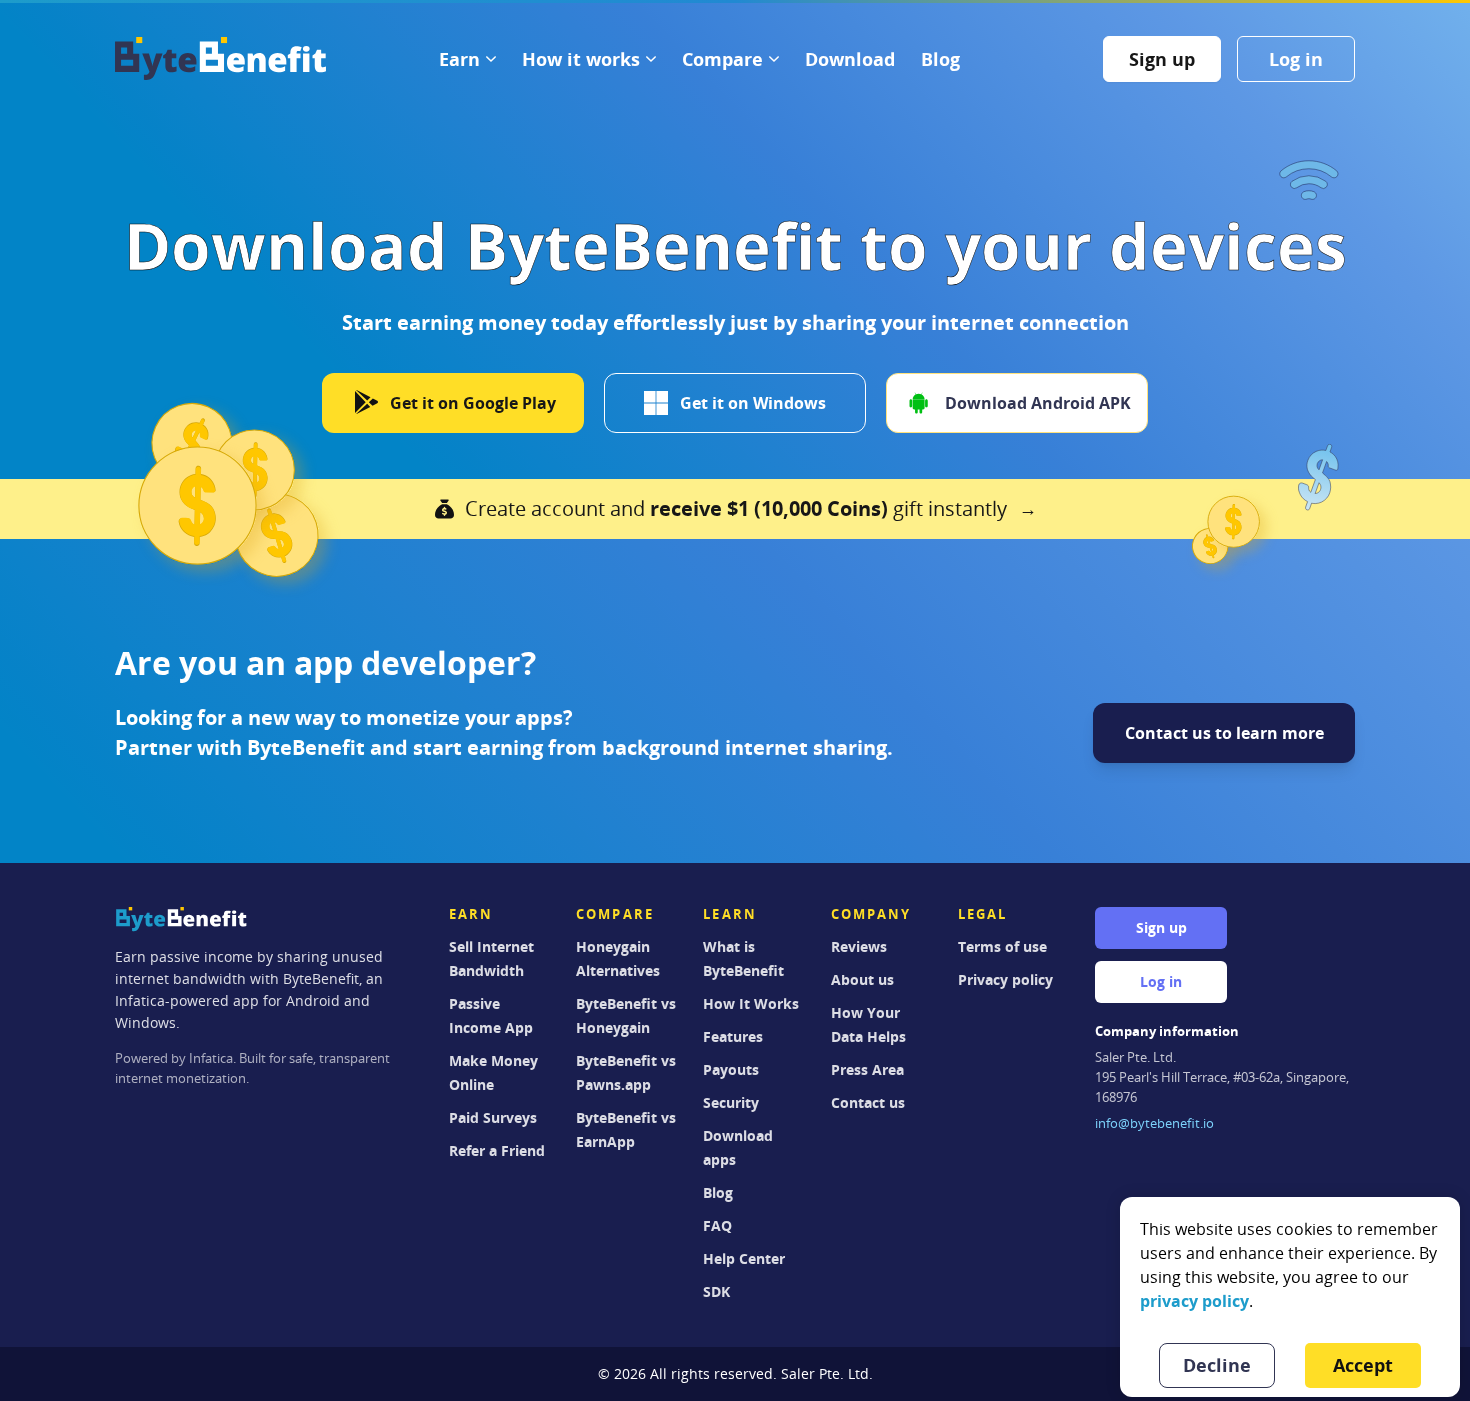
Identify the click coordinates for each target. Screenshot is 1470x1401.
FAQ (717, 1225)
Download (850, 59)
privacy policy (1194, 1301)
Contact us (868, 1102)
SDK (716, 1291)
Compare (722, 59)
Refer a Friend (497, 1150)
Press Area (867, 1069)
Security (731, 1102)
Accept (1363, 1365)
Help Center (744, 1258)
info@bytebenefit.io (1154, 1123)
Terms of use (1002, 946)
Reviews (859, 946)
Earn (459, 59)
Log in (1296, 59)
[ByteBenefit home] (221, 59)
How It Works (751, 1003)
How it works (581, 59)
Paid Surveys (493, 1117)
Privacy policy (1005, 979)
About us (862, 979)
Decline (1217, 1365)
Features (733, 1036)
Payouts (731, 1069)
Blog (940, 59)
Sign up (1162, 59)
